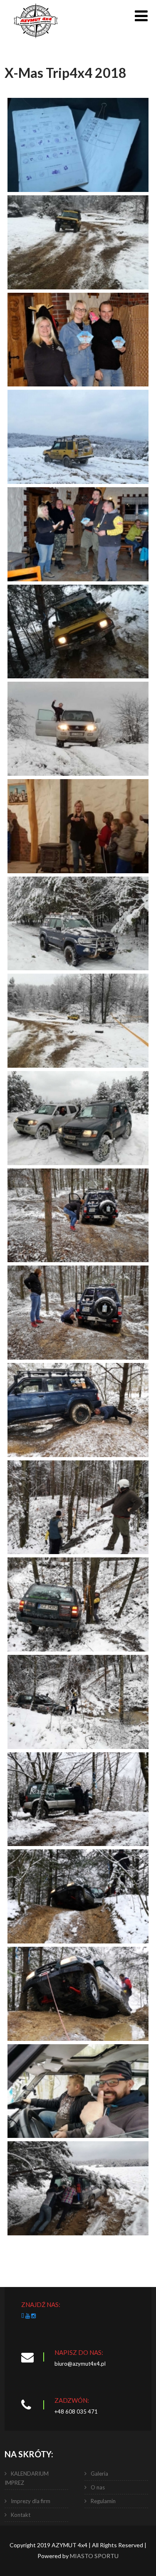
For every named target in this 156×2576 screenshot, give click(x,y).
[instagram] (33, 2316)
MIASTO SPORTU (94, 2556)
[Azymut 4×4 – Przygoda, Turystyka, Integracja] (36, 41)
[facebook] (23, 2316)
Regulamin (103, 2501)
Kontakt (21, 2515)
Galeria (99, 2474)
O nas (98, 2487)
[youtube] (28, 2316)
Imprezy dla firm (31, 2501)
